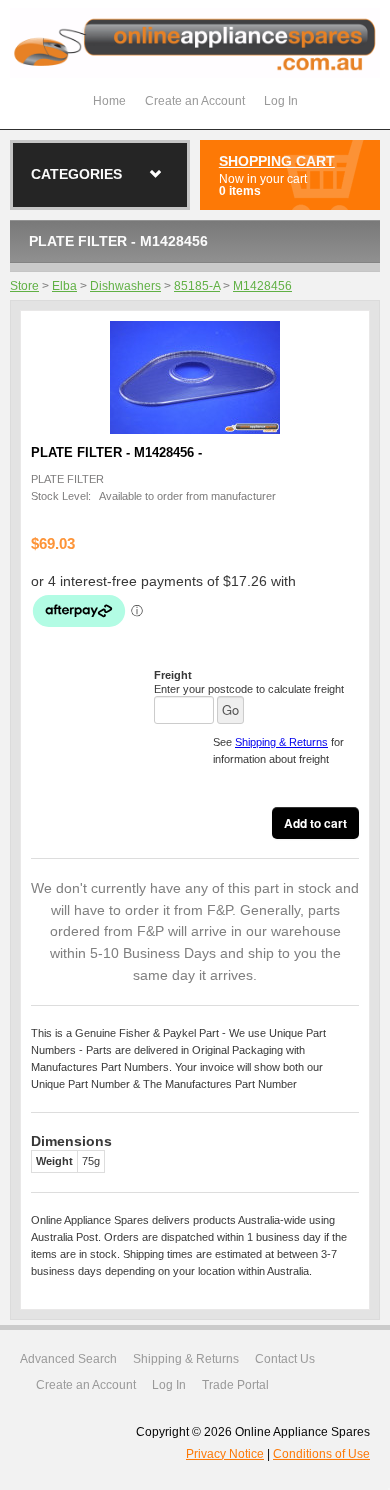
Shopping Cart (277, 161)
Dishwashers (125, 286)
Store (24, 286)
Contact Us (285, 1359)
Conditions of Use (321, 1454)
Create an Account (195, 101)
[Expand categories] (156, 174)
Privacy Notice (225, 1454)
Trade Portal (235, 1385)
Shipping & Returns (281, 742)
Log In (281, 101)
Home (109, 101)
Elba (64, 286)
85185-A (197, 286)
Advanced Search (68, 1359)
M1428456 (262, 286)
